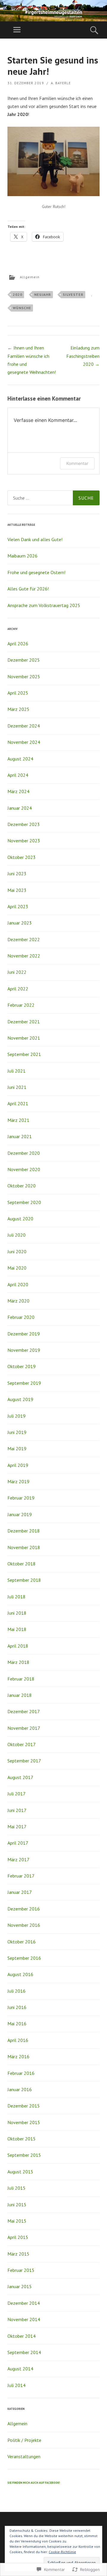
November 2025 (24, 676)
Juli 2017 (16, 1794)
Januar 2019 (20, 1514)
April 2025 (18, 693)
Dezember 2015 (24, 2106)
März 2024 (18, 791)
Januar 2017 (20, 1892)
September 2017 (24, 1761)
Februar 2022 (21, 1005)
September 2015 (24, 2155)
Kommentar (77, 463)
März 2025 (18, 709)
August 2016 (20, 1974)
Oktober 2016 (22, 1942)
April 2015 (18, 2237)
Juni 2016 (17, 2007)
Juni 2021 (17, 1087)
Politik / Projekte (24, 2440)
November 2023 (24, 841)
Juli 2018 (16, 1597)
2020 (18, 294)
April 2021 (18, 1103)
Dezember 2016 (24, 1909)
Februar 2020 (21, 1317)
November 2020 (24, 1169)
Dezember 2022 (24, 939)
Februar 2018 (21, 1679)
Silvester (73, 294)
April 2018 (18, 1646)
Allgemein (30, 277)
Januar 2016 (20, 2089)
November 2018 (24, 1547)
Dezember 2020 (24, 1153)
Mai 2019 (17, 1449)
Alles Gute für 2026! (28, 589)
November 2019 (24, 1350)
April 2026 (18, 644)
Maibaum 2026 (22, 556)
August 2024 (20, 759)
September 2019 (24, 1383)
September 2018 (24, 1580)
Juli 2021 (16, 1071)
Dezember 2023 (24, 824)
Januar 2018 (20, 1695)
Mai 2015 (17, 2221)
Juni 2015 (17, 2205)
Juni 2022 (17, 972)
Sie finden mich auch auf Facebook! (34, 2483)
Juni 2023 (17, 874)
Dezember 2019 (24, 1334)
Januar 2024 (20, 808)
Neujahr (43, 294)
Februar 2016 (21, 2073)
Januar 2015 (20, 2286)
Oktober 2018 (22, 1564)
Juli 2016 (16, 1991)
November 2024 (24, 742)
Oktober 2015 (22, 2139)
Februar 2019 (21, 1498)
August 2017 (20, 1777)
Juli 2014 (16, 2385)
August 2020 (20, 1219)
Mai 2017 (17, 1827)
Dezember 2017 (24, 1711)
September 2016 (24, 1958)
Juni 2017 (17, 1810)
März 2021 (18, 1120)
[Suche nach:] (53, 498)
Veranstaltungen (24, 2456)
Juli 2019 (16, 1416)
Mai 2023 (17, 890)
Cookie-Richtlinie (62, 2552)
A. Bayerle (61, 83)
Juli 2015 (16, 2188)
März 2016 (18, 2056)
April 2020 (18, 1284)
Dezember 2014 (24, 2303)
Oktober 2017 (22, 1744)
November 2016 (24, 1925)
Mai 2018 (17, 1629)
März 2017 (18, 1859)
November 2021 (24, 1038)
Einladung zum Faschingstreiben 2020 (83, 356)
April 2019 (18, 1465)
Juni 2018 (17, 1613)
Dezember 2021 (24, 1022)
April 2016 (18, 2040)
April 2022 (18, 989)
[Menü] (17, 30)
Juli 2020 (16, 1235)
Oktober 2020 (22, 1186)
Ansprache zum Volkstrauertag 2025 (44, 605)
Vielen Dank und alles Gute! (35, 539)
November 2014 (24, 2319)
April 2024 (18, 775)
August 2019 (20, 1399)
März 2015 (18, 2254)
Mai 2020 (17, 1268)
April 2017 (18, 1843)
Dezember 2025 (24, 660)
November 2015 (24, 2122)
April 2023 (18, 906)
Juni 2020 (17, 1252)
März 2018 (18, 1662)
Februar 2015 (21, 2270)
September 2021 (24, 1054)
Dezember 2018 (24, 1531)
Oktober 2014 (22, 2336)
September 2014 (24, 2352)
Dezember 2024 (24, 726)
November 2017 (24, 1728)
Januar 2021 (20, 1136)
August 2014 (20, 2369)
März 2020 (18, 1301)
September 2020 (24, 1202)
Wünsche (22, 308)
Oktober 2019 (22, 1366)
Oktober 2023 (22, 857)
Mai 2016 (17, 2024)
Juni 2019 (17, 1432)
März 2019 (18, 1481)
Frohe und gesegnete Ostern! (36, 572)
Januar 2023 (20, 923)
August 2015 (20, 2172)
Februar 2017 (21, 1876)
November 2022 (24, 956)
